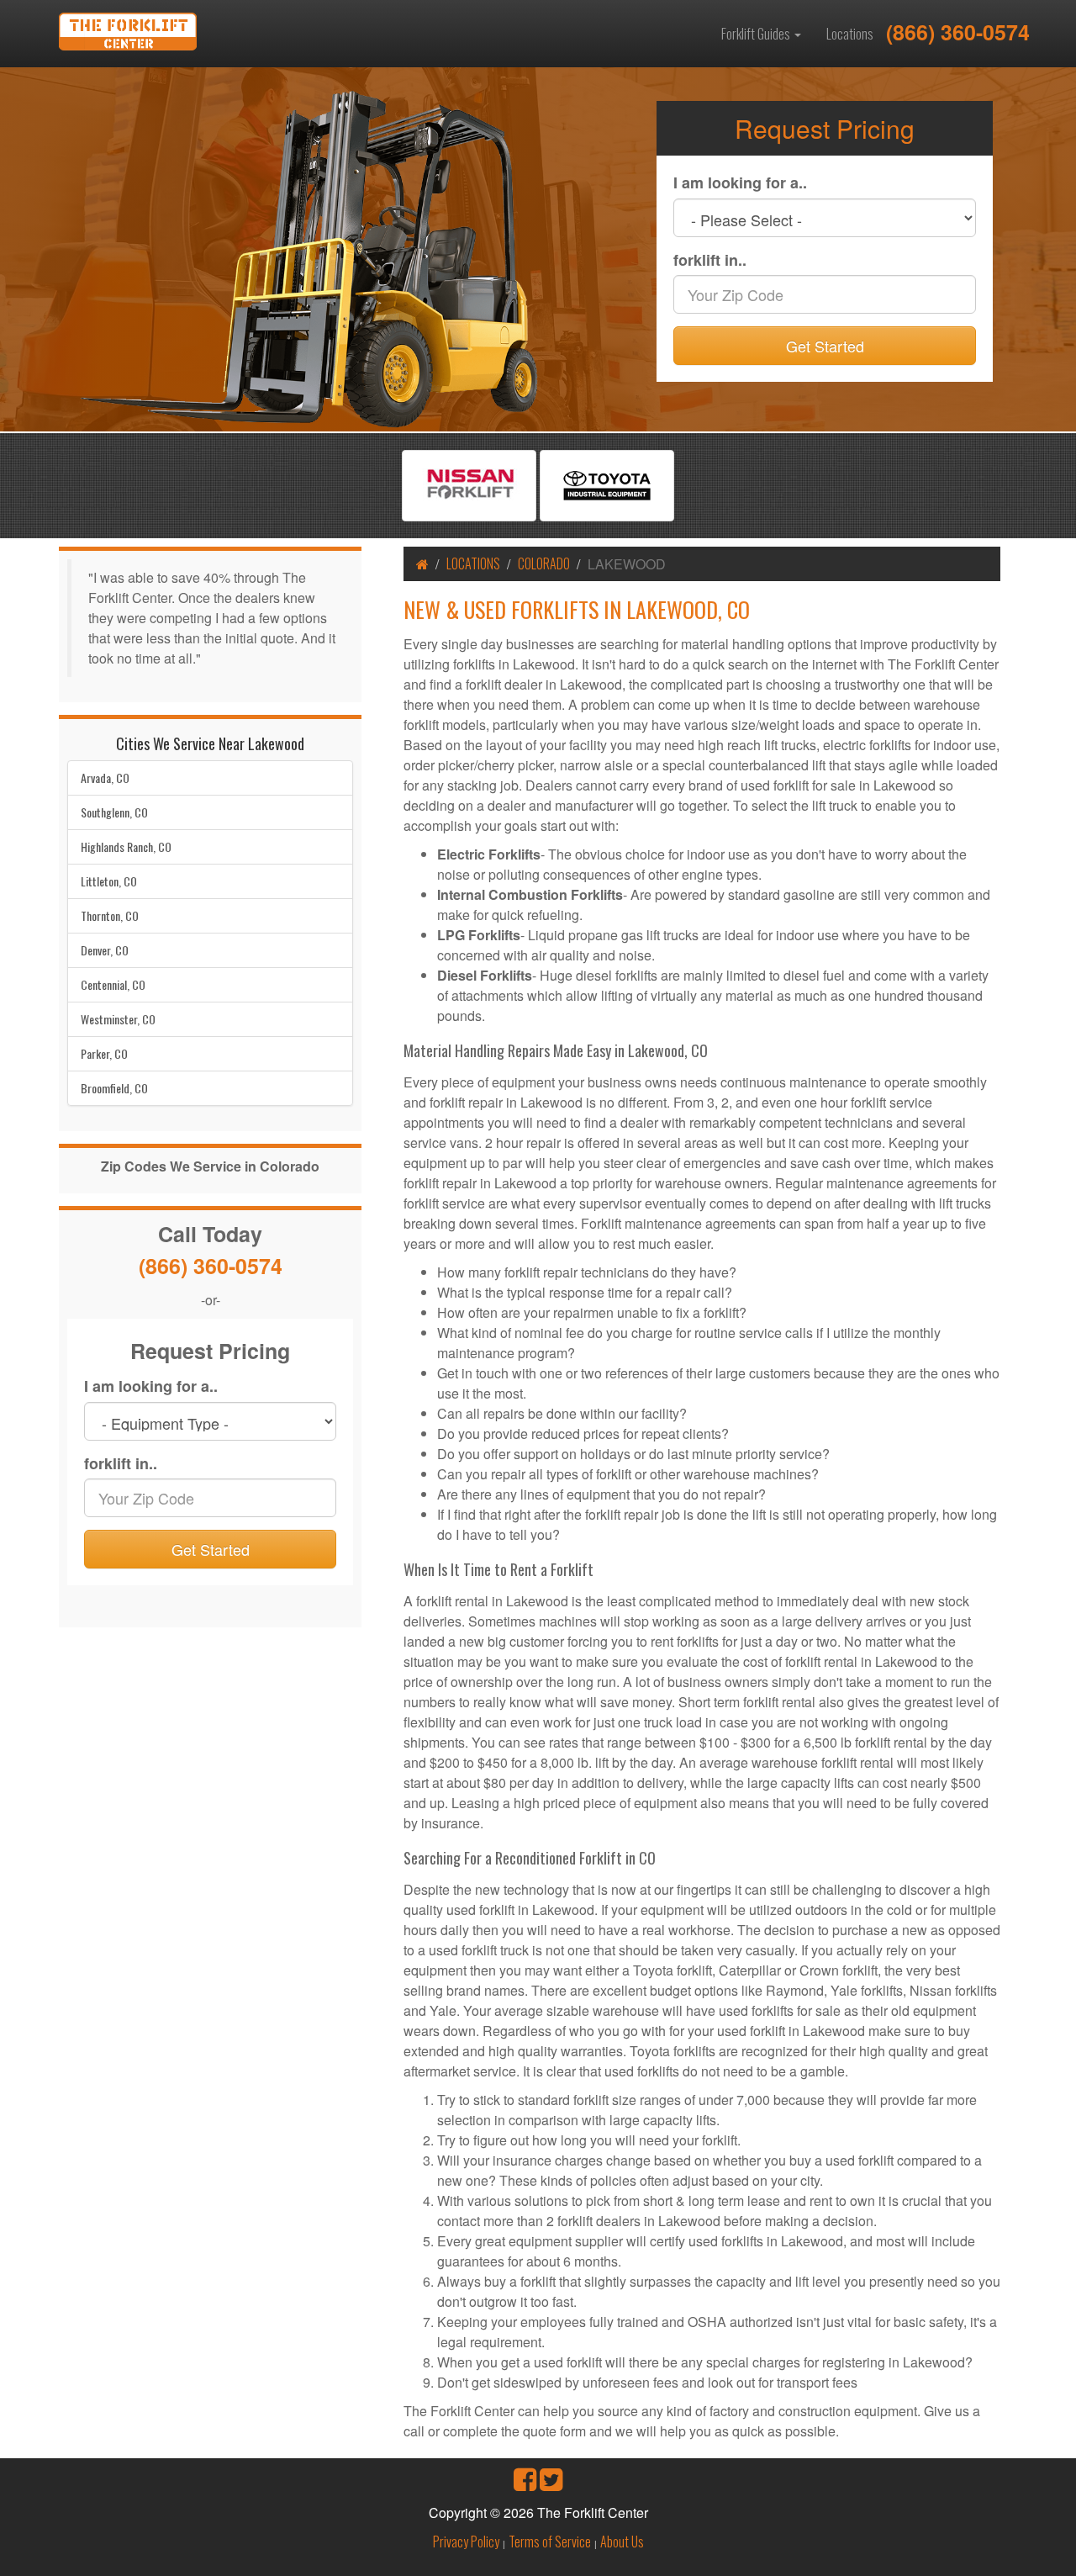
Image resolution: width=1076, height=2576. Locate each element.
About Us (622, 2542)
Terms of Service (550, 2542)
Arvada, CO (105, 778)
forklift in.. (710, 260)
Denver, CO (105, 950)
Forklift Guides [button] (757, 34)
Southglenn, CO (114, 812)
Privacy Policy (466, 2542)
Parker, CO (104, 1053)
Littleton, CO (109, 881)
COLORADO (544, 563)
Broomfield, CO (114, 1088)
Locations (850, 34)
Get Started (825, 346)
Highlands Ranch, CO (126, 846)
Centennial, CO (113, 984)
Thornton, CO (110, 915)
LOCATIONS (473, 563)
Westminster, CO (118, 1019)
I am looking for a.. (740, 183)
